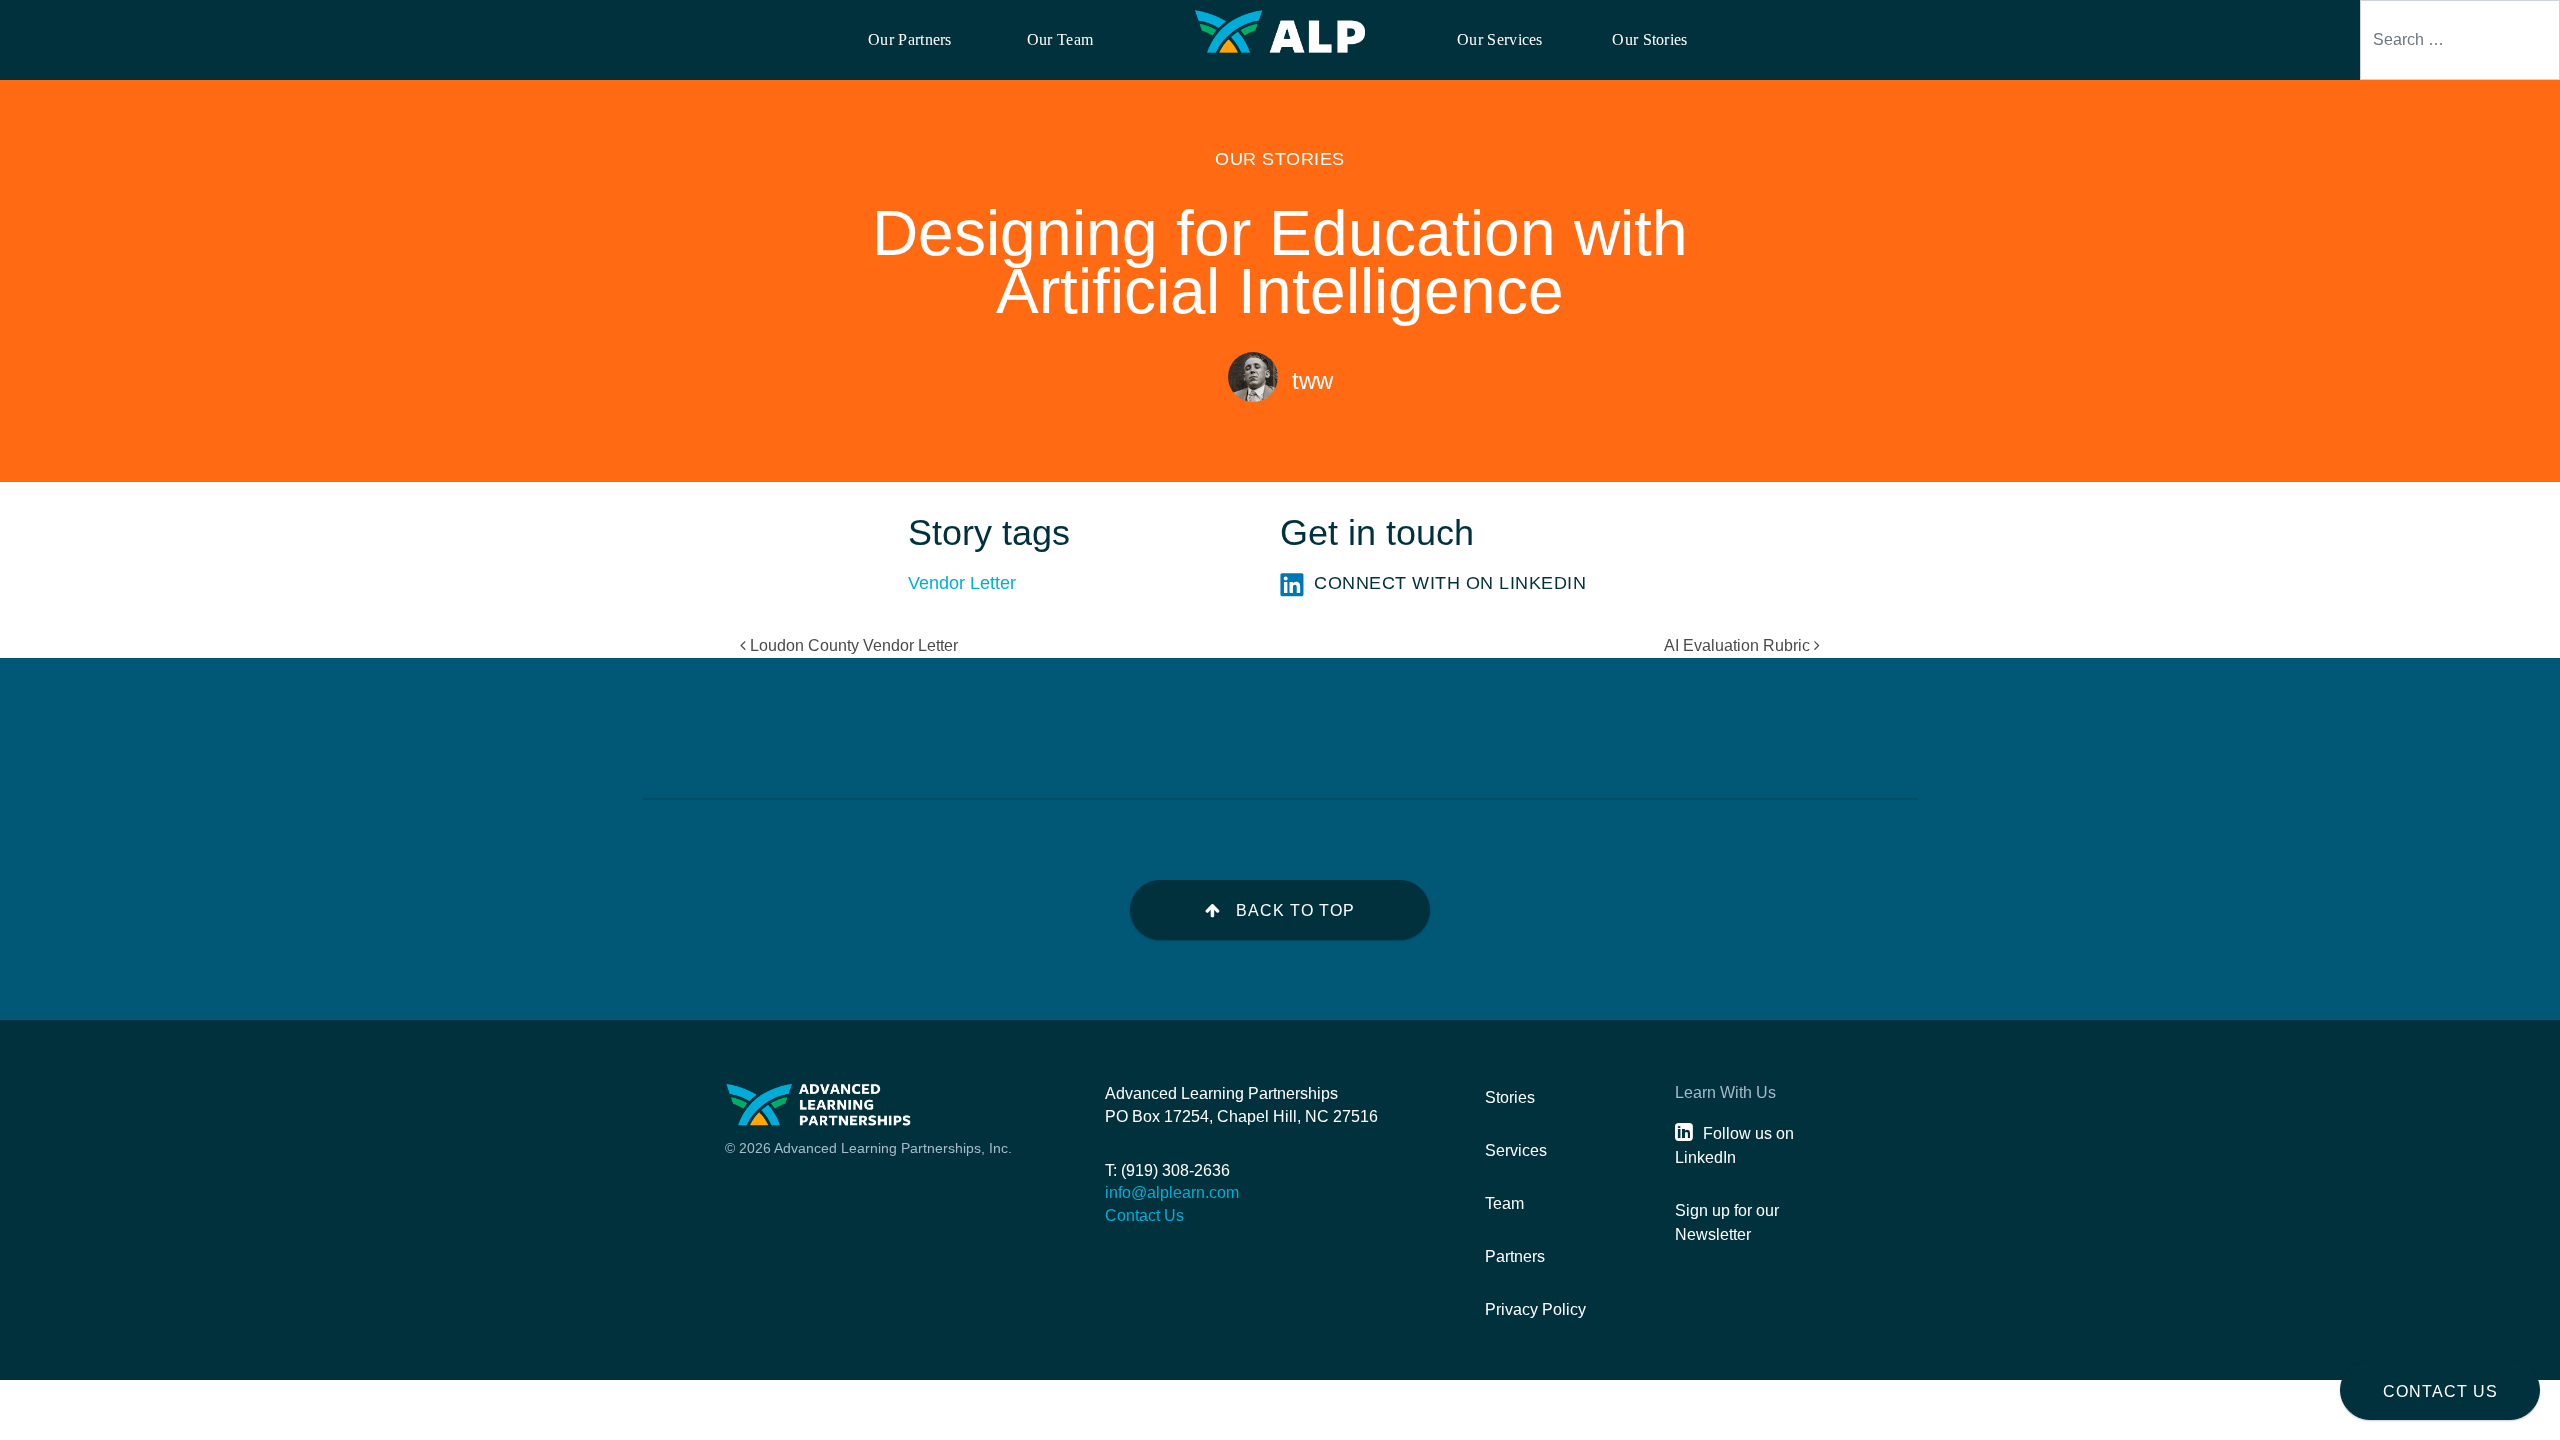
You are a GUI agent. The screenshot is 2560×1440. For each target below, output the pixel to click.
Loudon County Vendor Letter (852, 645)
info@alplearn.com (1172, 1192)
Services (1516, 1150)
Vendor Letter (962, 583)
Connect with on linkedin (1450, 583)
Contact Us (2440, 1391)
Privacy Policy (1535, 1309)
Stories (1510, 1097)
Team (1504, 1203)
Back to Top (1295, 910)
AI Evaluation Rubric (1739, 645)
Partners (1515, 1256)
